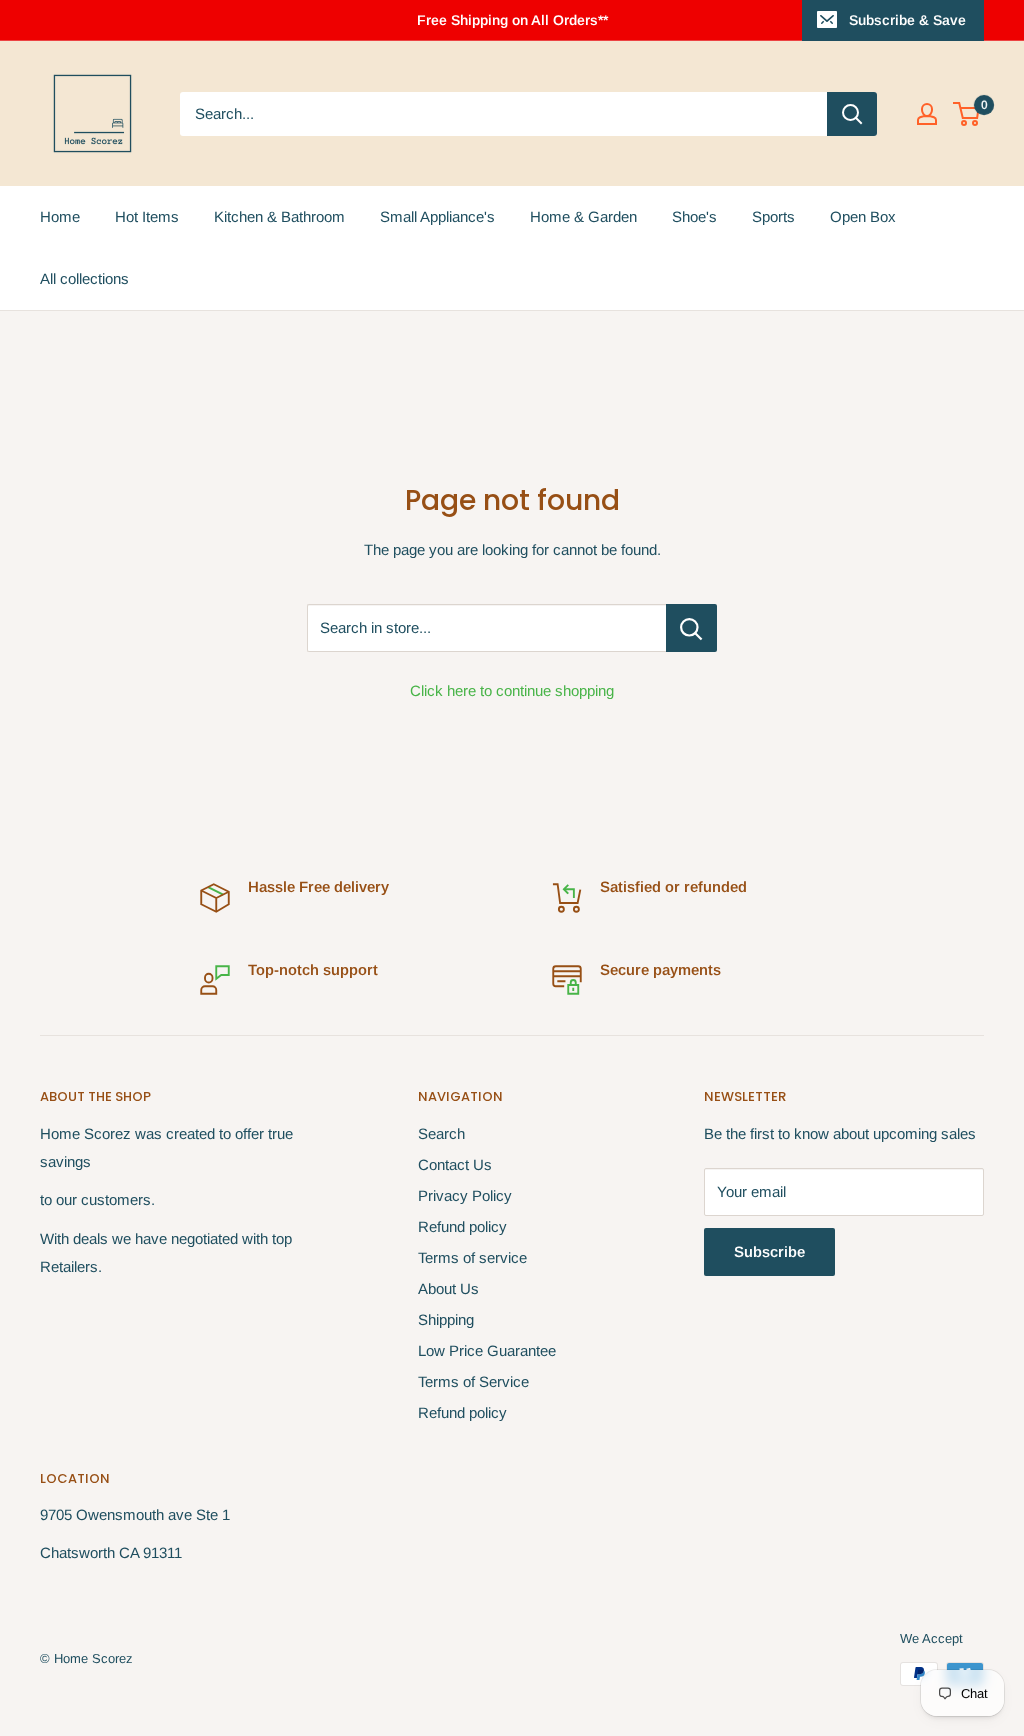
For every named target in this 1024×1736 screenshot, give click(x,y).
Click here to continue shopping (512, 690)
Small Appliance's (437, 216)
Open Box (863, 216)
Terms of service (472, 1257)
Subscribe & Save (907, 20)
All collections (84, 278)
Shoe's (694, 216)
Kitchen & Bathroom (279, 216)
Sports (773, 216)
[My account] (927, 114)
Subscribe (769, 1251)
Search (441, 1133)
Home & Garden (583, 216)
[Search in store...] (691, 628)
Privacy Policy (465, 1195)
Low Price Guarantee (487, 1350)
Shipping (446, 1319)
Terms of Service (473, 1381)
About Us (448, 1288)
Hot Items (147, 216)
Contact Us (455, 1164)
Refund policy (462, 1226)
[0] (967, 114)
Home (60, 216)
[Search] (852, 114)
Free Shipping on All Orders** (512, 20)
